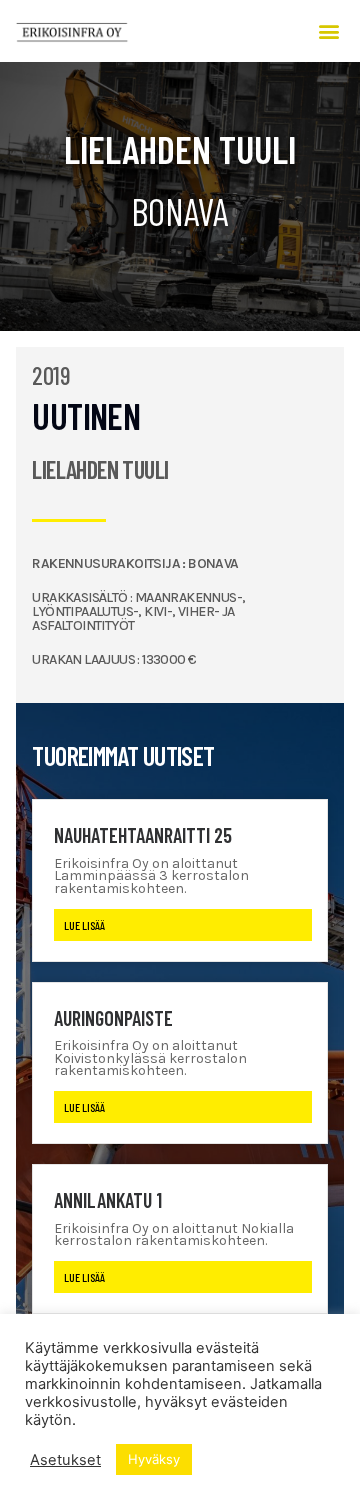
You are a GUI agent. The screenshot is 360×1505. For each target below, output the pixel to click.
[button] (329, 30)
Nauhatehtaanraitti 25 (143, 835)
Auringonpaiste (113, 1018)
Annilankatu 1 (108, 1200)
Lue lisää (84, 925)
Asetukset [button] (65, 1460)
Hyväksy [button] (154, 1459)
